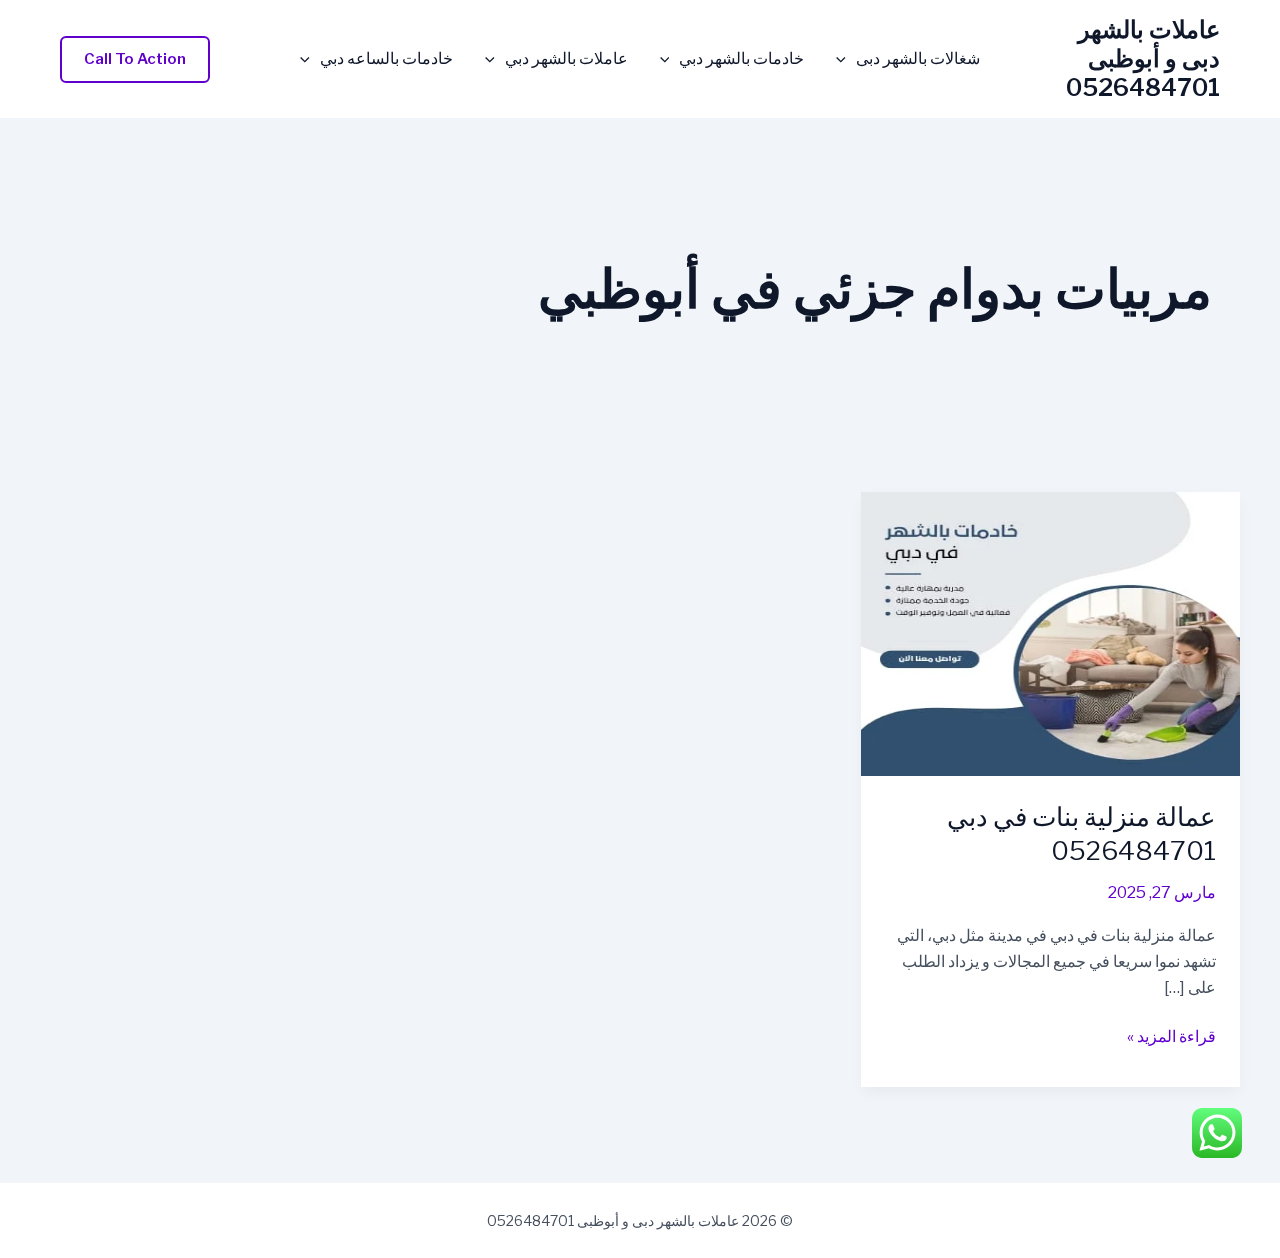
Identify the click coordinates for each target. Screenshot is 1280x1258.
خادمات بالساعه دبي (386, 59)
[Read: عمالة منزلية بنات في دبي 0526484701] (1050, 633)
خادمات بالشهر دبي (741, 59)
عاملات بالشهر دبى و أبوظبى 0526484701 (1143, 58)
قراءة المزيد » (1171, 1038)
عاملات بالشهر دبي (566, 59)
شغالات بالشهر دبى (918, 59)
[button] (846, 59)
